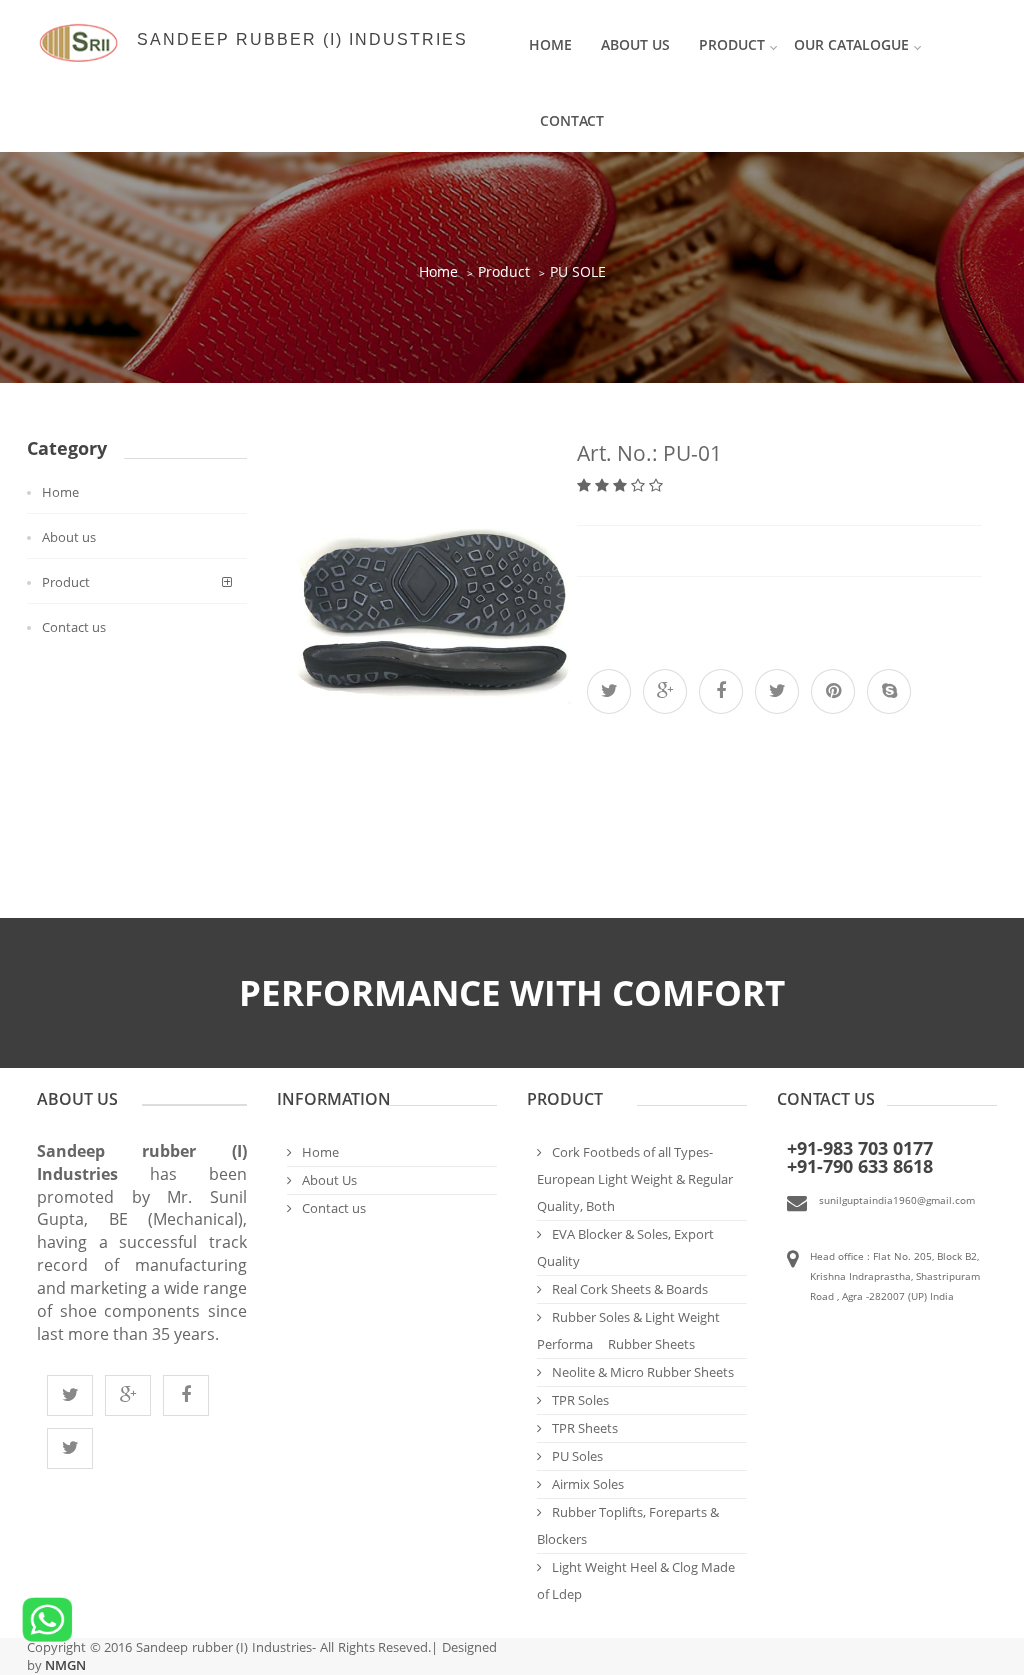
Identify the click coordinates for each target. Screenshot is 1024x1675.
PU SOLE (578, 271)
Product (504, 271)
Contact (572, 120)
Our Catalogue (851, 44)
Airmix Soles (588, 1484)
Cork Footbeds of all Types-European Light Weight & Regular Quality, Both (635, 1179)
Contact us (74, 627)
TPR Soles (580, 1400)
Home (550, 44)
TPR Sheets (585, 1428)
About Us (635, 44)
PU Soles (577, 1456)
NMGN (64, 1665)
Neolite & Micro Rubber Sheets (643, 1372)
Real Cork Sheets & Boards (630, 1289)
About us (69, 537)
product (732, 44)
